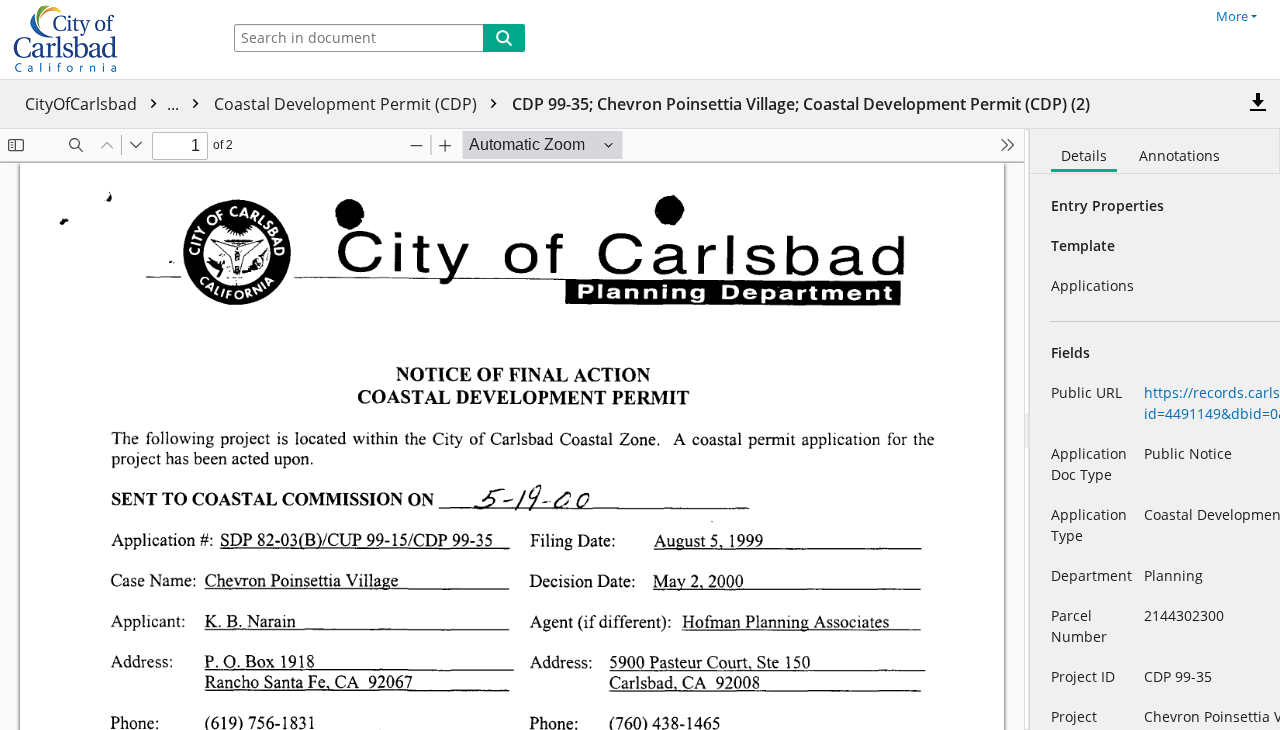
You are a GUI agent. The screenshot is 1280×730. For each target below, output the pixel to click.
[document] (1155, 429)
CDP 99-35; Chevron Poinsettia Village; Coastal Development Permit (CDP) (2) (801, 104)
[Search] (504, 38)
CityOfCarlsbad (104, 104)
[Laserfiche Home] (105, 39)
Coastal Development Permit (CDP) (347, 104)
